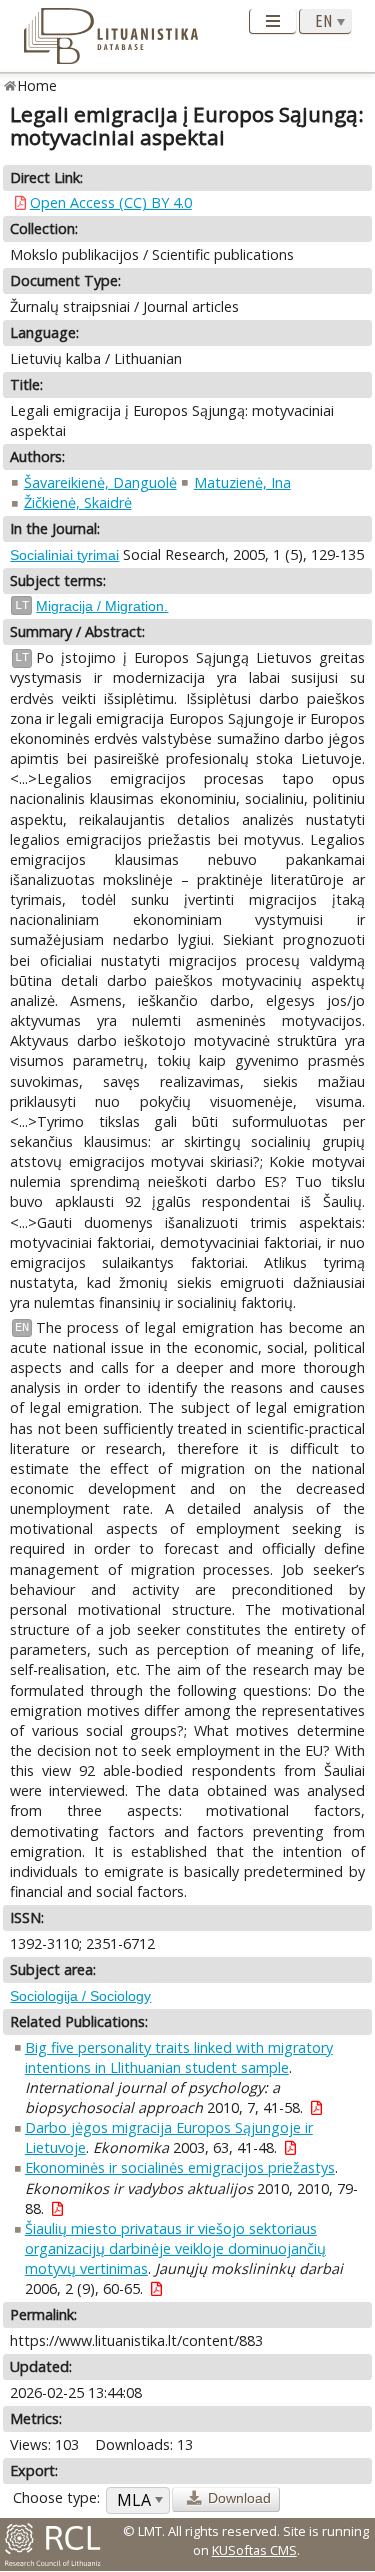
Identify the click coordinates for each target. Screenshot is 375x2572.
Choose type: (56, 2497)
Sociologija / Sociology (80, 1996)
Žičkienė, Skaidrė (78, 502)
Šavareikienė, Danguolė (100, 482)
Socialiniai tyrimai (64, 555)
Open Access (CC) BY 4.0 (111, 202)
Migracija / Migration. (102, 606)
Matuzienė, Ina (242, 482)
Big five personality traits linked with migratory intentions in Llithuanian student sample (179, 2057)
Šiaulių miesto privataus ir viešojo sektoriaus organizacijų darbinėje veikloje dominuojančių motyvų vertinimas (175, 2248)
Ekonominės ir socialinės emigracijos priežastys (180, 2167)
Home (37, 85)
